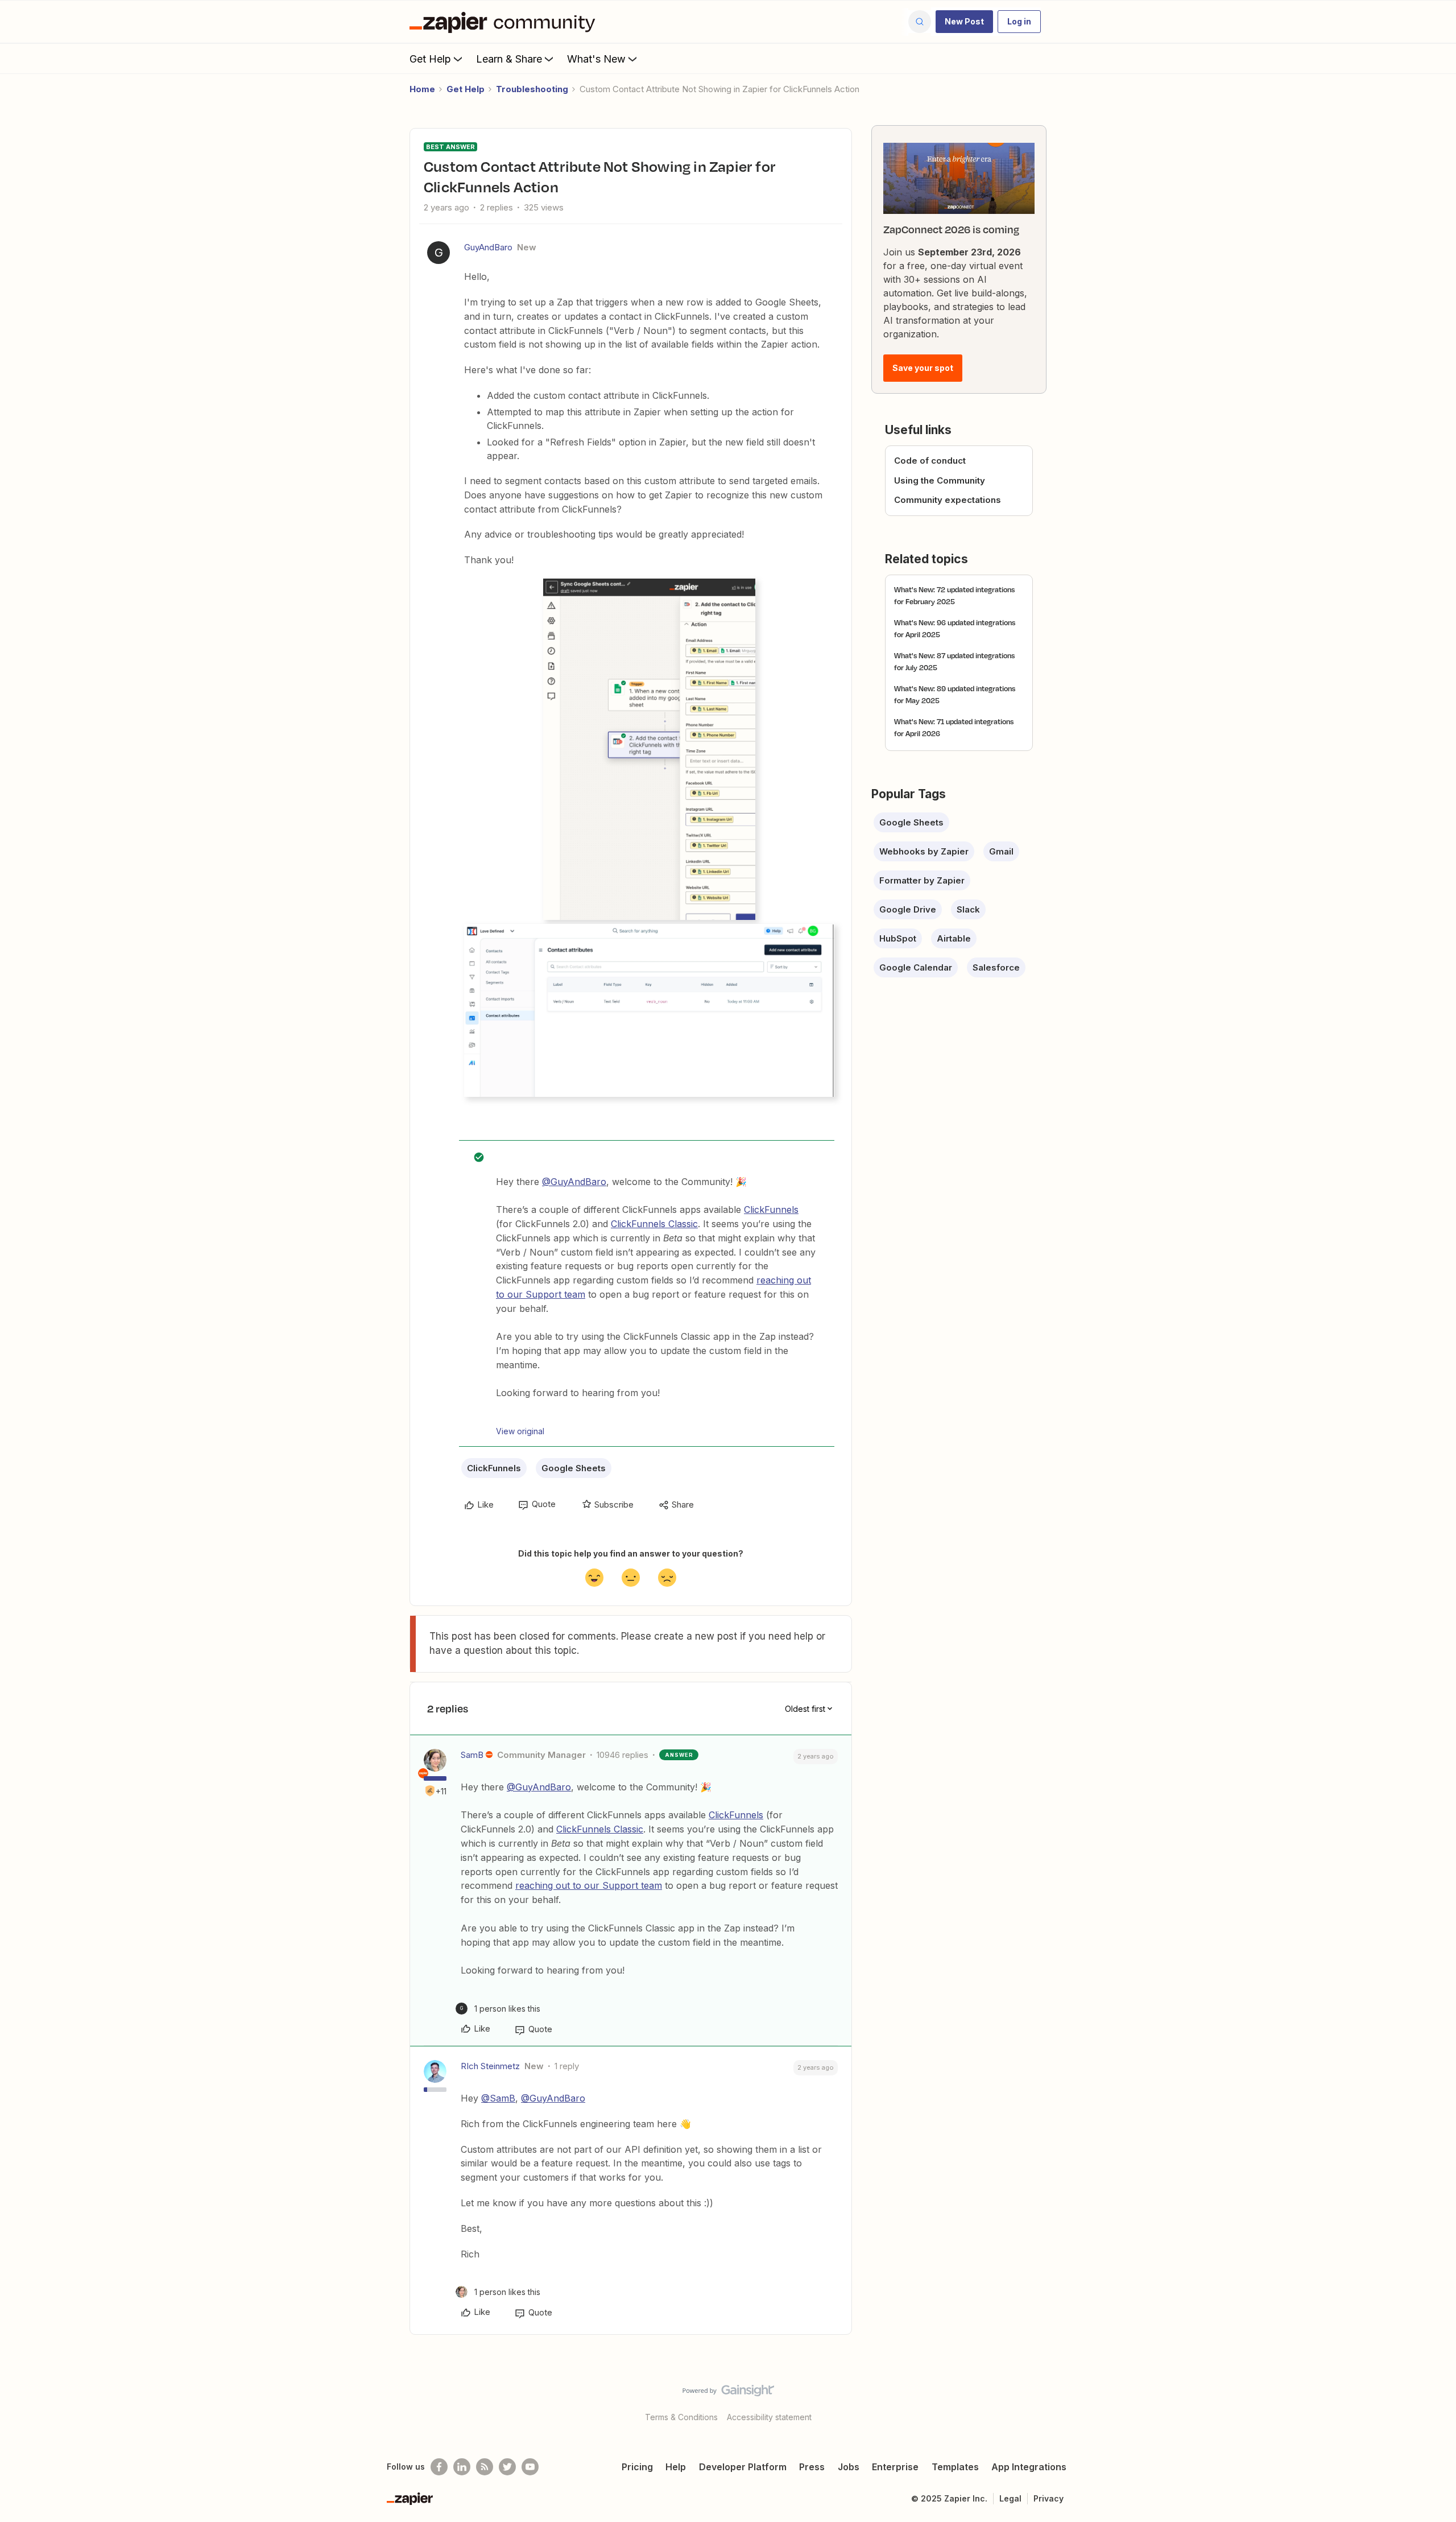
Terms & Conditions (681, 2417)
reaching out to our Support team (589, 1885)
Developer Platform (743, 2467)
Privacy (1048, 2498)
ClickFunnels (771, 1210)
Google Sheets (574, 1468)
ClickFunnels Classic (654, 1224)
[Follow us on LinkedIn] (462, 2467)
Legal (1010, 2498)
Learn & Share (509, 59)
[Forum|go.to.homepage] (505, 22)
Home (422, 89)
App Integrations (1029, 2467)
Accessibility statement (769, 2417)
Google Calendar (916, 967)
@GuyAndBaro (574, 1182)
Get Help (430, 59)
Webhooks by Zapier (924, 851)
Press (812, 2467)
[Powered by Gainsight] (728, 2393)
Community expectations (948, 500)
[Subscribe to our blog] (485, 2467)
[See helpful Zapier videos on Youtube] (530, 2467)
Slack (968, 909)
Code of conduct (930, 461)
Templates (955, 2467)
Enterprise (895, 2467)
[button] (964, 22)
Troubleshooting (532, 89)
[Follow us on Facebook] (439, 2467)
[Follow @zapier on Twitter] (507, 2467)
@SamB (498, 2098)
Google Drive (908, 909)
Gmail (1001, 851)
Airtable (954, 938)
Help (676, 2467)
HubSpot (898, 938)
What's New (596, 59)
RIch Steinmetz (490, 2066)
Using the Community (940, 480)
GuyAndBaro (488, 247)
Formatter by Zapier (922, 880)
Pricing (637, 2467)
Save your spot (923, 368)
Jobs (849, 2467)
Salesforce (996, 967)
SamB (472, 1755)
